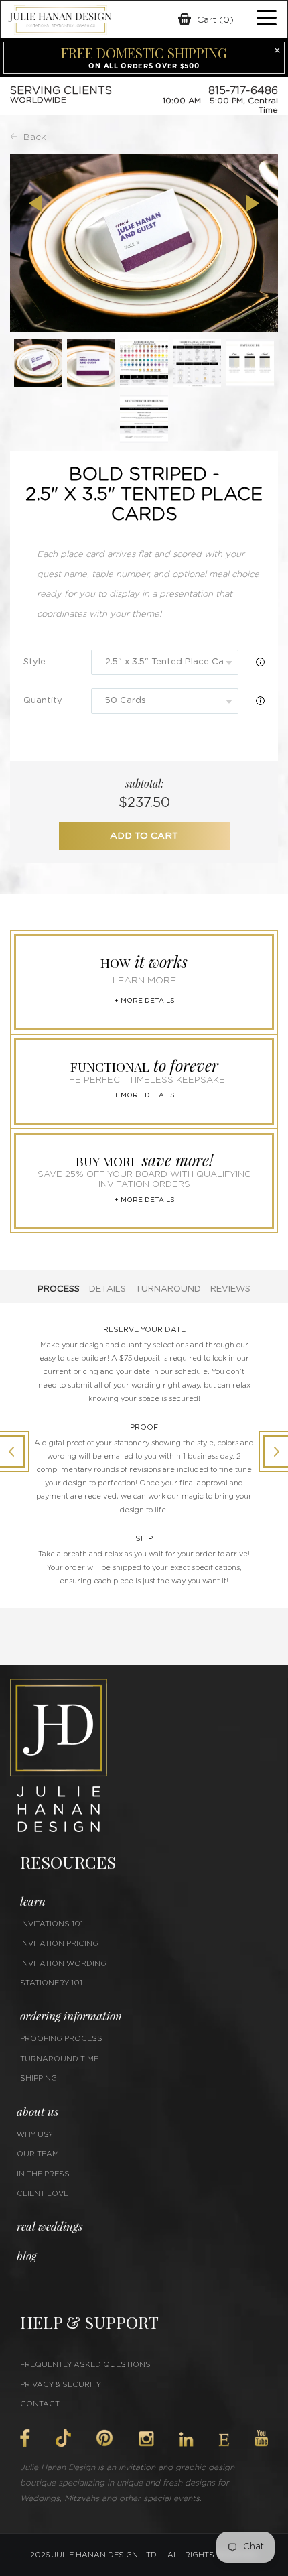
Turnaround (168, 1289)
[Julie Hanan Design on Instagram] (146, 2439)
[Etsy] (224, 2440)
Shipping (39, 2078)
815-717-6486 (243, 90)
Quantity (43, 701)
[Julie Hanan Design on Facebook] (25, 2438)
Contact (40, 2404)
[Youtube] (261, 2438)
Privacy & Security (61, 2385)
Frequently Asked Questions (85, 2365)
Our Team (38, 2154)
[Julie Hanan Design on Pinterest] (104, 2438)
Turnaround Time (59, 2059)
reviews (230, 1289)
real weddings (50, 2226)
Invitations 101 (52, 1924)
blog (27, 2256)
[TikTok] (63, 2438)
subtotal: (144, 783)
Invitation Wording (63, 1964)
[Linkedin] (186, 2439)
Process (59, 1289)
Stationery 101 (51, 1983)
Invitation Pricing (59, 1944)
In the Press (43, 2174)
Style (34, 662)
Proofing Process (61, 2039)
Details (107, 1289)
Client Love (43, 2194)
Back (35, 137)
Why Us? (34, 2135)
